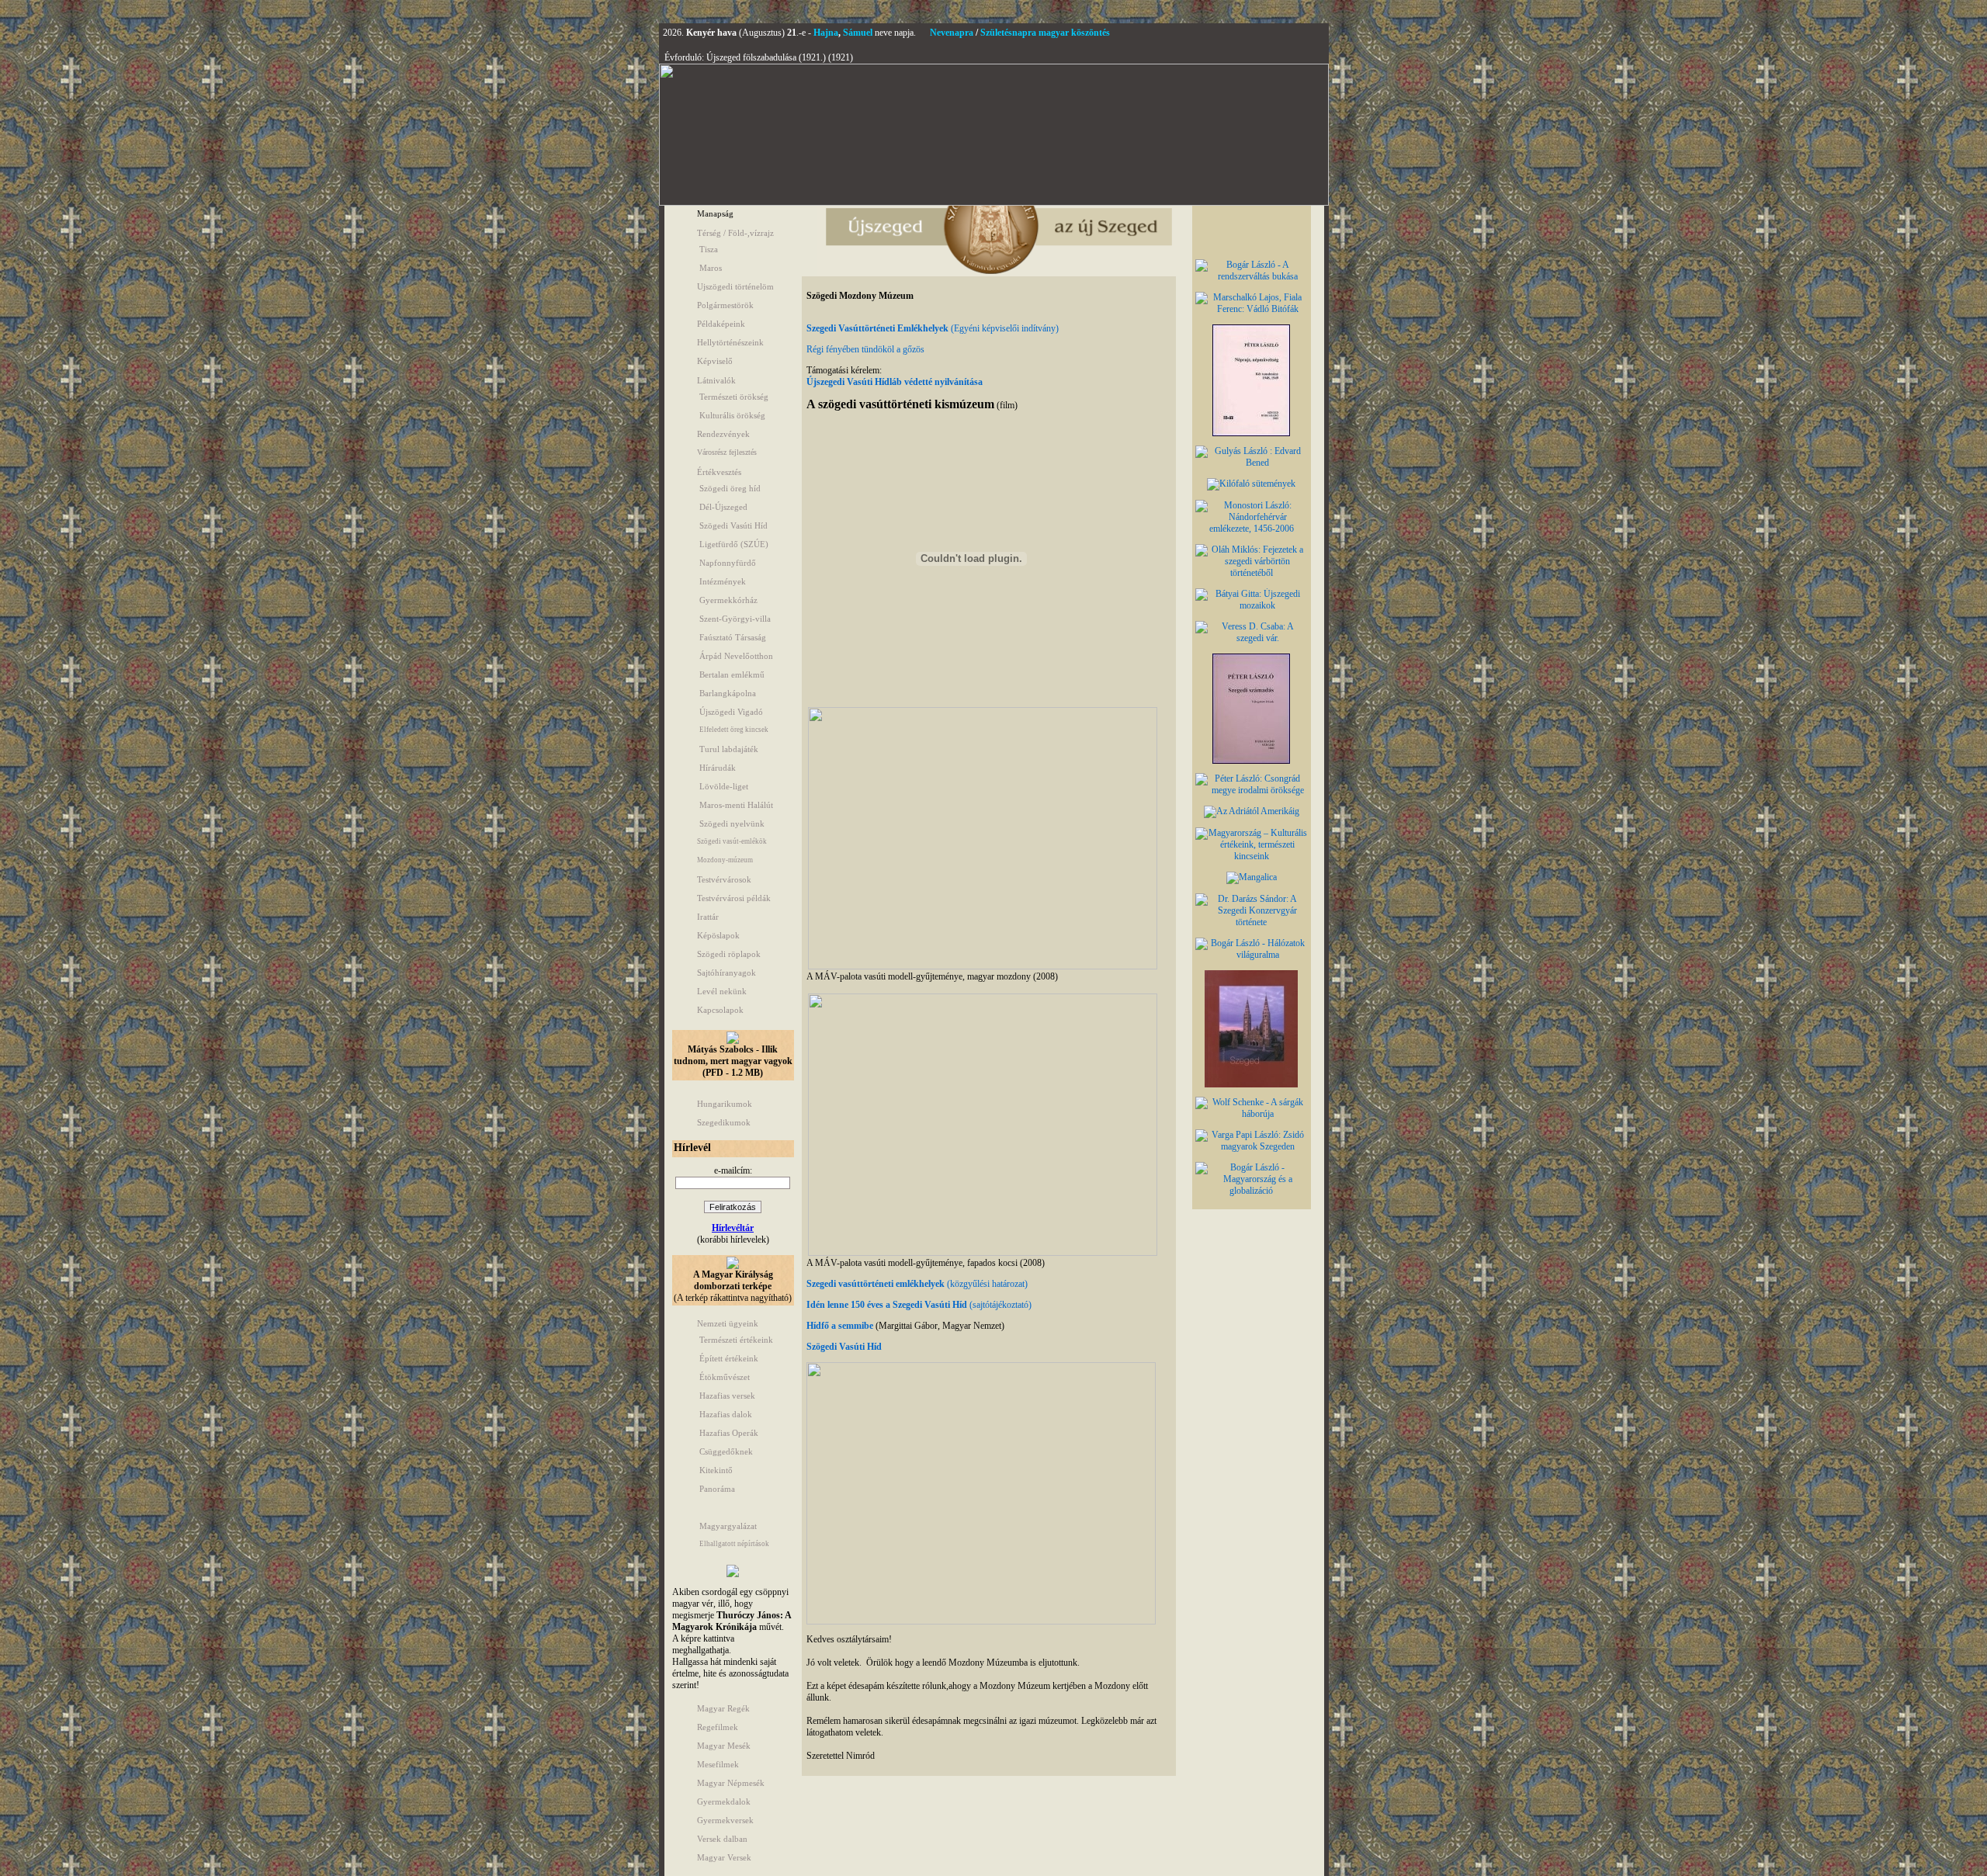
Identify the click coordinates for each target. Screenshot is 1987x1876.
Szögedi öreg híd (730, 488)
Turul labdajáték (729, 749)
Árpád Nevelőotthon (736, 656)
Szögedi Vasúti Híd (733, 525)
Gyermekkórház (728, 600)
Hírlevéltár (733, 1228)
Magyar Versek (724, 1857)
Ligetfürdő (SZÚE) (734, 544)
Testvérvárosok (724, 879)
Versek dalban (722, 1839)
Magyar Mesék (724, 1746)
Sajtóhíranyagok (726, 973)
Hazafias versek (727, 1396)
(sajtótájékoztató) (919, 1305)
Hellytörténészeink (730, 342)
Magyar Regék (723, 1708)
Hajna (826, 33)
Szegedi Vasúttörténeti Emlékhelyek (877, 328)
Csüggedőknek (726, 1451)
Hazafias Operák (729, 1433)
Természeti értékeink (736, 1340)
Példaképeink (721, 324)
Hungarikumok (725, 1104)
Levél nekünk (722, 991)
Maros (711, 268)
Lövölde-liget (724, 786)
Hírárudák (718, 768)
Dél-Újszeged (723, 507)
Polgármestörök (725, 305)
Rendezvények (723, 434)
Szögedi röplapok (729, 954)
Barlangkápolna (728, 693)
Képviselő (715, 361)
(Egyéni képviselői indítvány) (1004, 328)
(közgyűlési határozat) (917, 1284)
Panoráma (717, 1489)
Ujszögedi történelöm (735, 286)
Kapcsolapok (720, 1010)
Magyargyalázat (728, 1526)
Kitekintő (716, 1470)
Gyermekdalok (724, 1801)
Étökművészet (725, 1377)
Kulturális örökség (732, 415)
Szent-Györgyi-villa (735, 619)
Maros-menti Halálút (736, 805)
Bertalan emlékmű (732, 674)
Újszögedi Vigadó (731, 712)
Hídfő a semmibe (840, 1326)
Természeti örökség (734, 397)
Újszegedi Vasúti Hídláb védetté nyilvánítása (895, 382)
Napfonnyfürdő (728, 563)
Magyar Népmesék (731, 1783)
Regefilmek (718, 1727)
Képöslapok (718, 935)
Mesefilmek (718, 1764)
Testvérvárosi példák (734, 898)
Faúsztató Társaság (733, 637)
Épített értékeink (729, 1358)
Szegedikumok (724, 1122)
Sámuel (858, 33)
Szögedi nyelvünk (732, 824)
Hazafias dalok (726, 1414)
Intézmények (723, 581)
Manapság (715, 213)
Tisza (709, 249)
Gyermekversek (725, 1820)
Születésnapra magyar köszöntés (1045, 33)
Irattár (708, 917)
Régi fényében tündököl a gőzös (865, 349)
